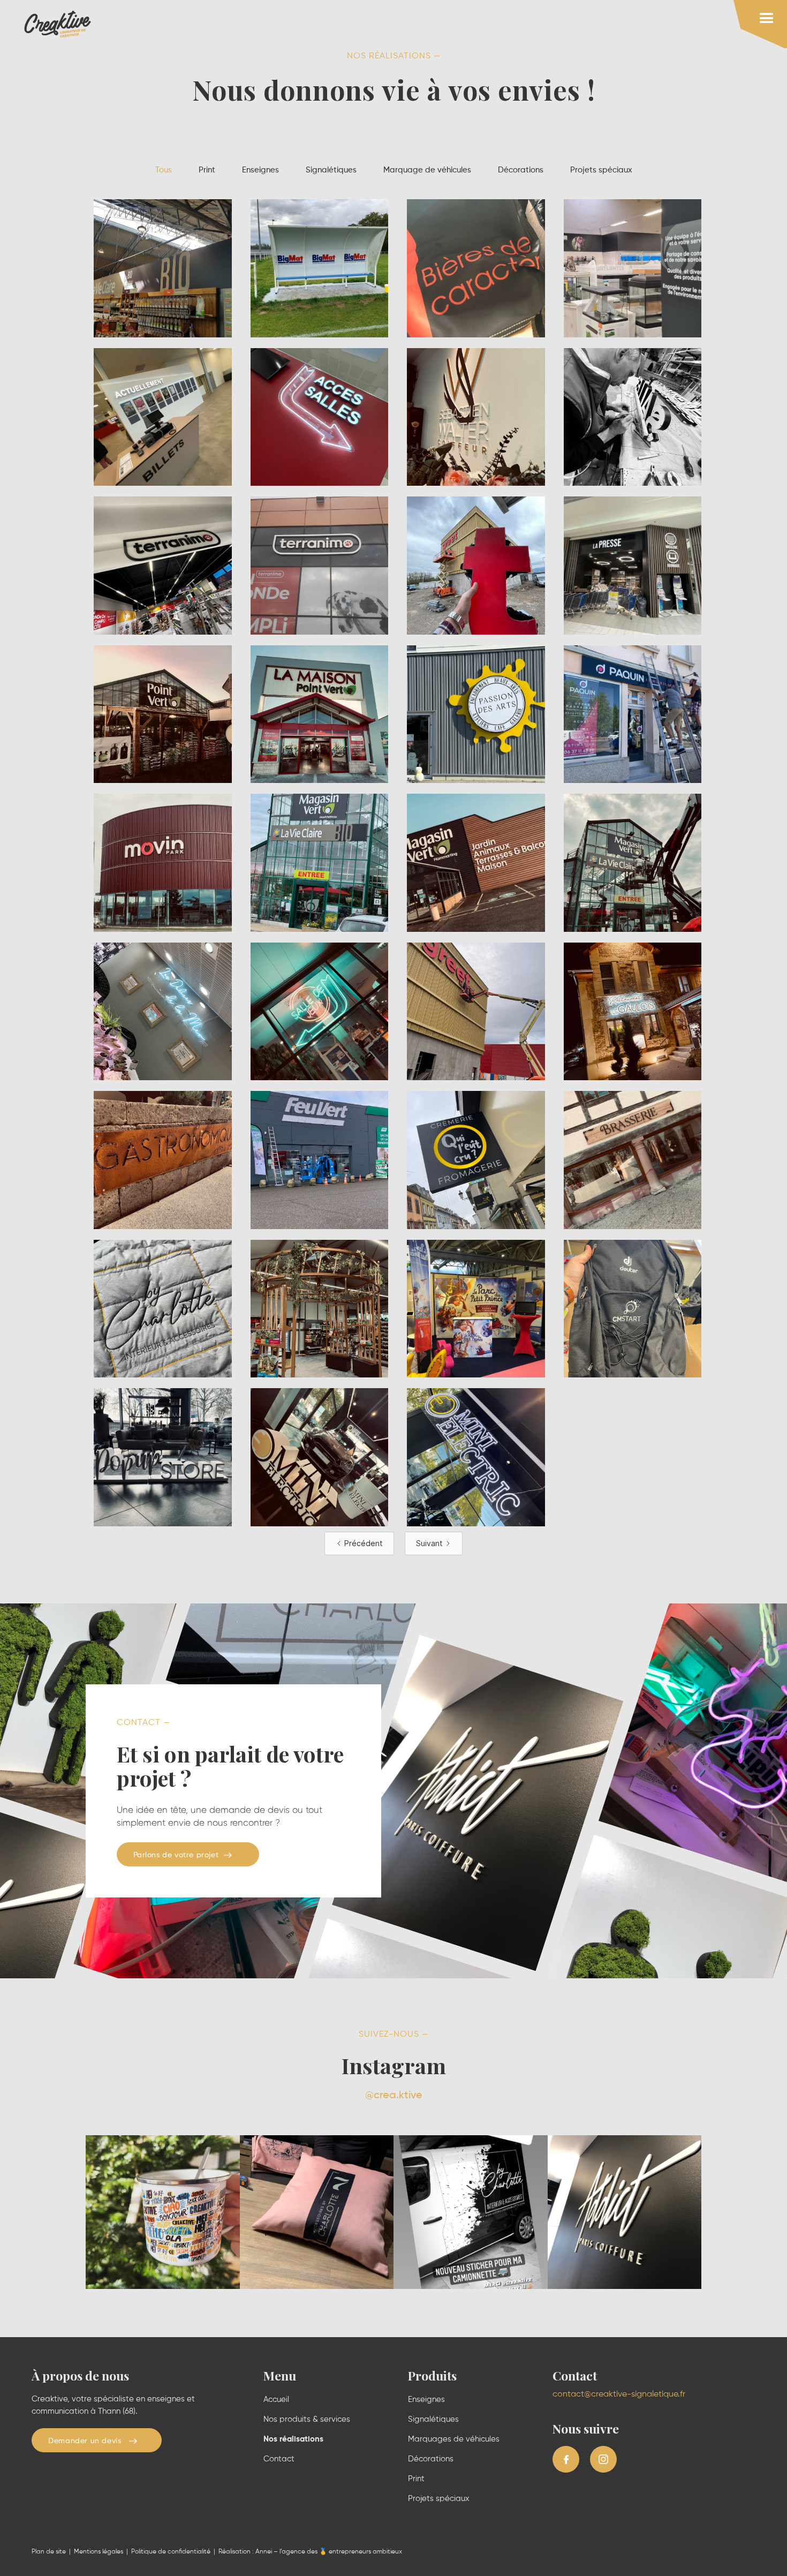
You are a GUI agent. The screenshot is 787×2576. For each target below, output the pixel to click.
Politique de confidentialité (171, 2552)
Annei (264, 2552)
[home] (58, 24)
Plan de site (49, 2552)
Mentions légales (99, 2552)
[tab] (164, 171)
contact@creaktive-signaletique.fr (619, 2394)
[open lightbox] (163, 268)
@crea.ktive (394, 2096)
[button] (760, 24)
